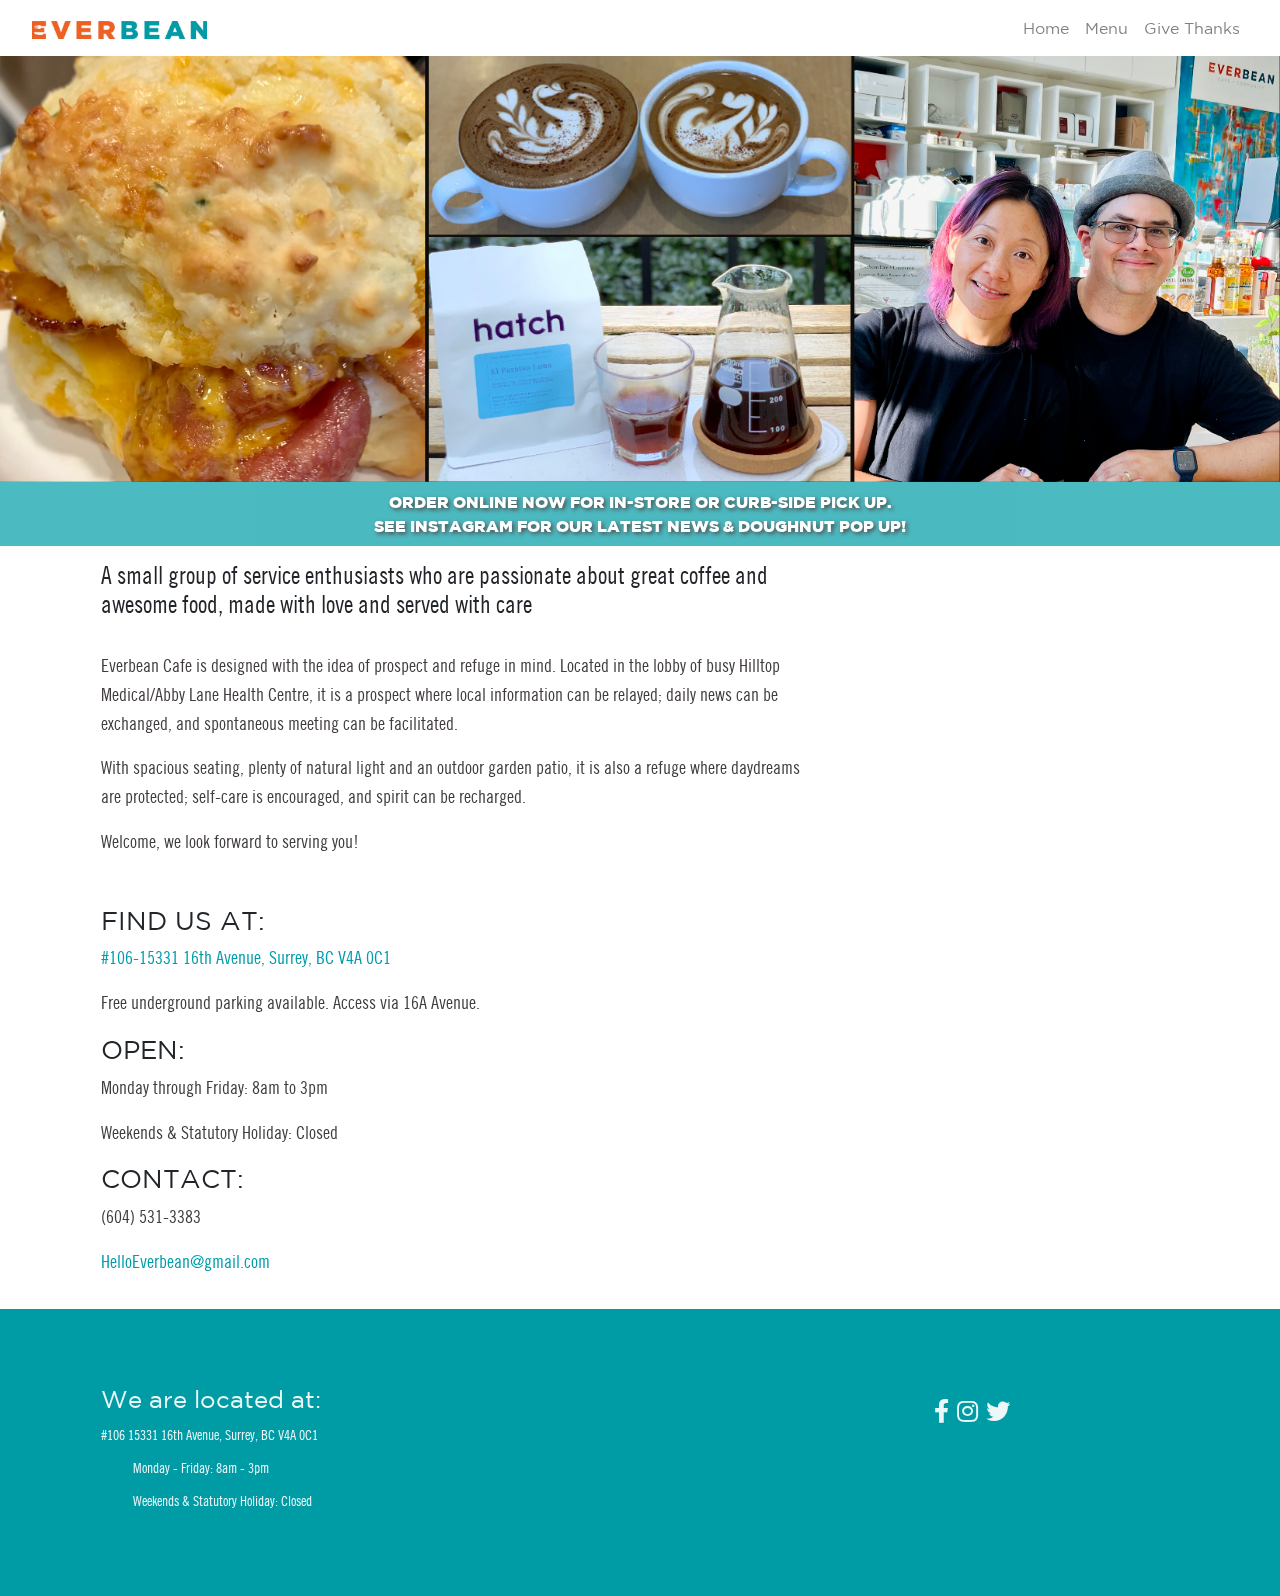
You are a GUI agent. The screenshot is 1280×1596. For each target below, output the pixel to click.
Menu (1106, 28)
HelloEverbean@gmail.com (185, 1261)
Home (1046, 28)
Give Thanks (1192, 28)
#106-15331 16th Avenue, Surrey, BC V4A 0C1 (246, 957)
